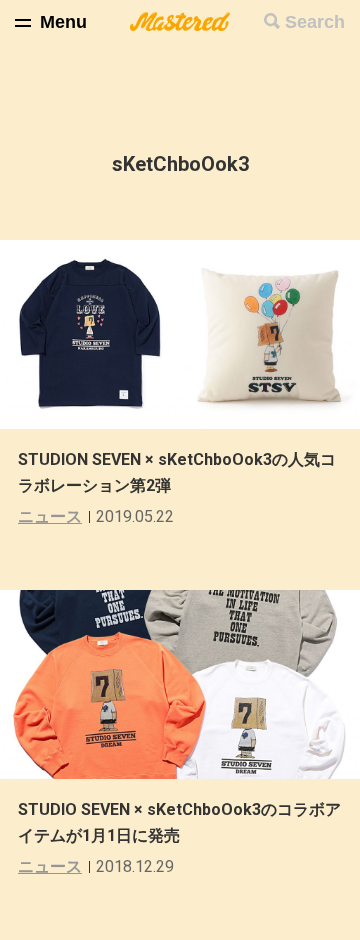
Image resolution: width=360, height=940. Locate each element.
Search (315, 22)
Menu (63, 22)
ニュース (50, 516)
